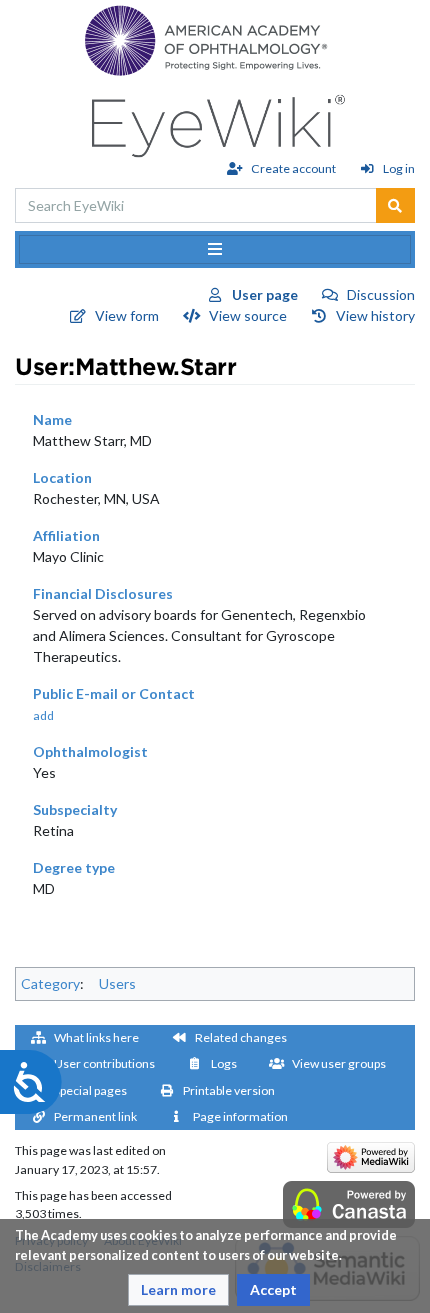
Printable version (229, 1090)
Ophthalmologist (90, 751)
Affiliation (66, 535)
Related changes (241, 1037)
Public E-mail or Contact (114, 693)
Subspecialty (75, 809)
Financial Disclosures (103, 593)
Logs (224, 1063)
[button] (178, 1290)
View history (375, 315)
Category (50, 983)
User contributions (104, 1063)
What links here (96, 1037)
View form (127, 315)
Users (117, 983)
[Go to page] (395, 205)
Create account (293, 168)
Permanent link (95, 1116)
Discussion (381, 294)
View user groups (339, 1063)
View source (248, 315)
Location (62, 477)
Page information (240, 1116)
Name (52, 419)
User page (265, 294)
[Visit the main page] (215, 120)
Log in (399, 168)
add (43, 715)
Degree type (74, 867)
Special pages (90, 1090)
